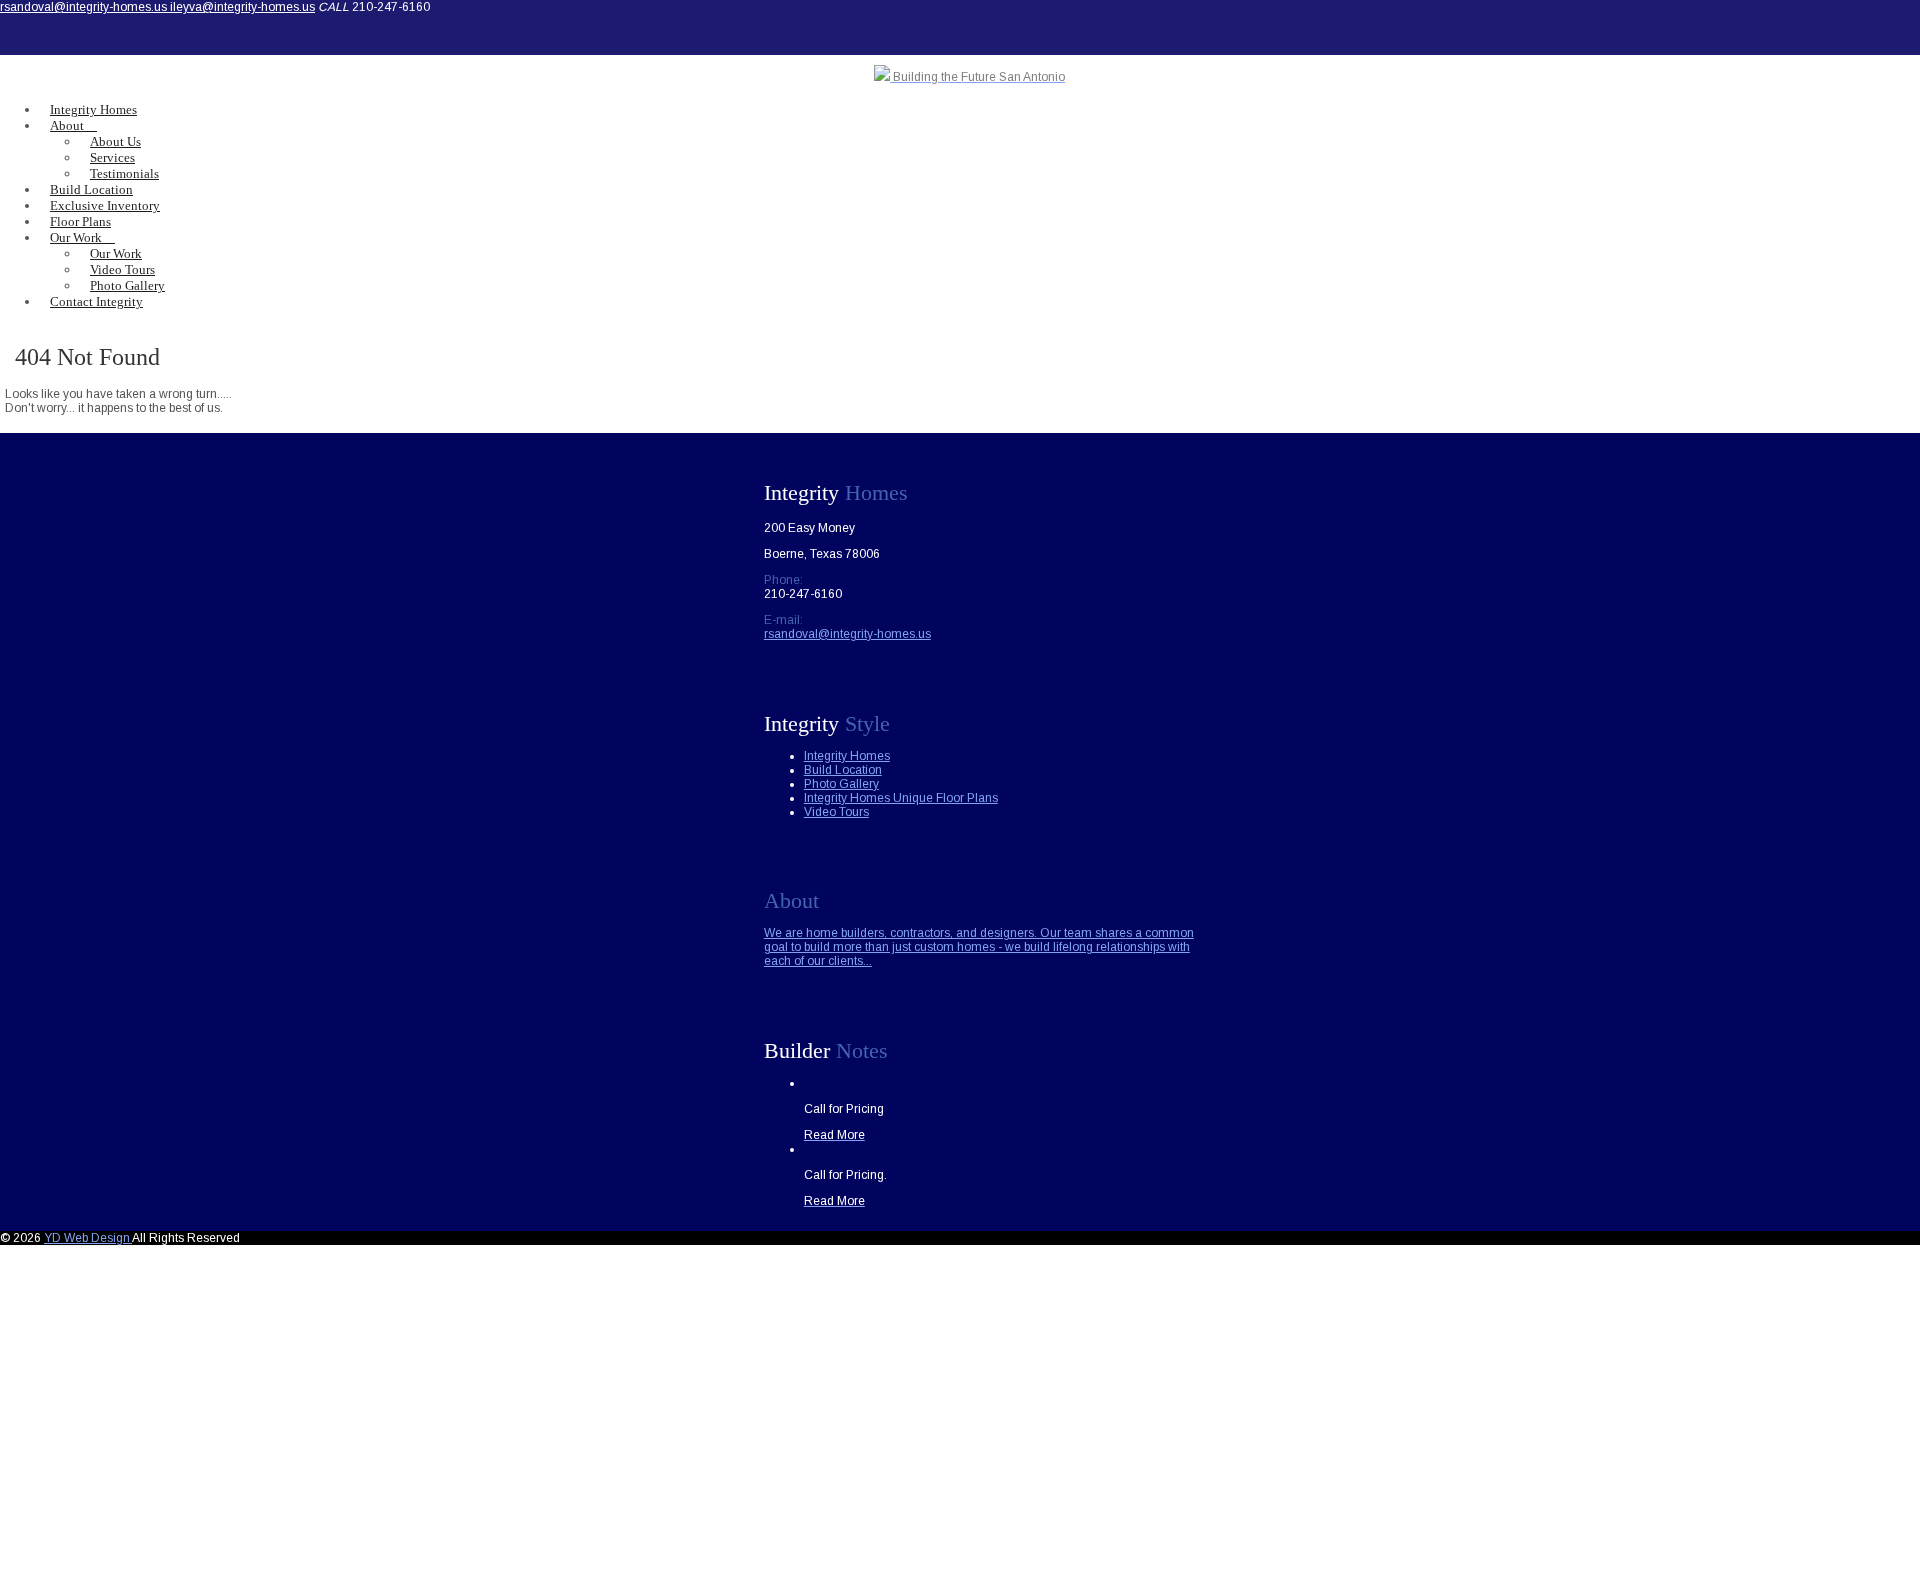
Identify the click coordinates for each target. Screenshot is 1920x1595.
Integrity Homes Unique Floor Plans (901, 798)
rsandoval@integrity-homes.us (85, 7)
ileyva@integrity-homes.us (242, 7)
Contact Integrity (96, 301)
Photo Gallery (841, 784)
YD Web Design (88, 1238)
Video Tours (836, 812)
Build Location (843, 770)
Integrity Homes (847, 756)
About (67, 125)
